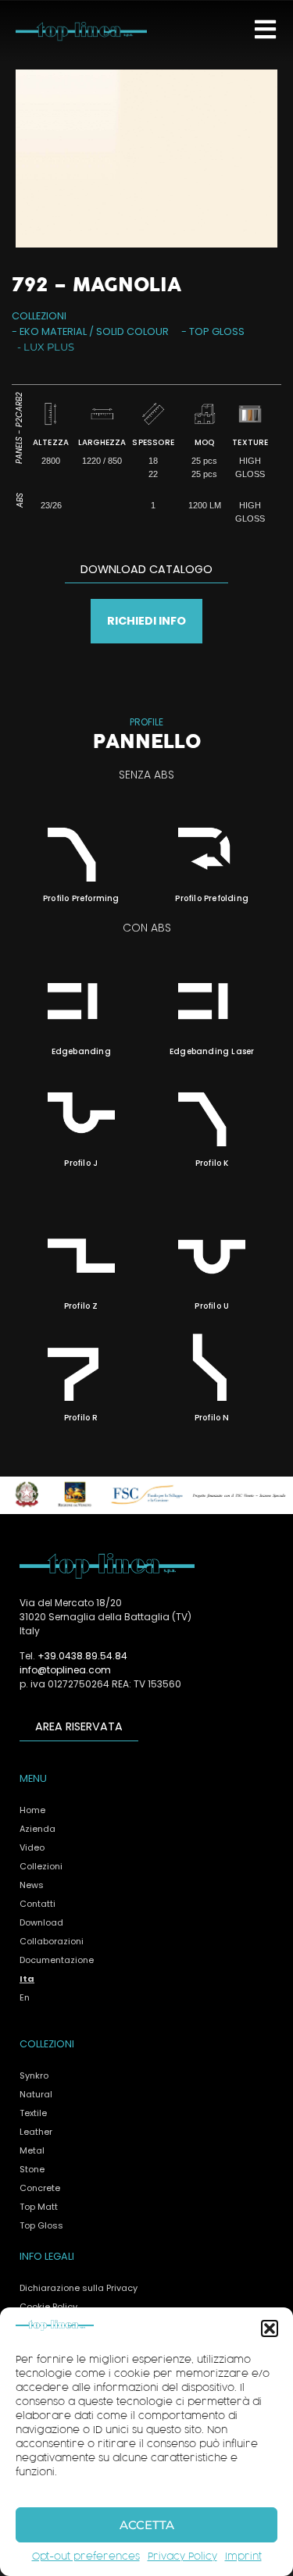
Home (32, 1810)
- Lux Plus (46, 347)
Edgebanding (81, 1051)
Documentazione (57, 1960)
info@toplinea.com (65, 1670)
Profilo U (212, 1306)
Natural (36, 2094)
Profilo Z (81, 1306)
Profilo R (81, 1418)
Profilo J (81, 1163)
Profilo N (212, 1418)
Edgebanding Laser (212, 1051)
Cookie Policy (48, 2307)
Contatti (38, 1904)
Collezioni (41, 1866)
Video (32, 1847)
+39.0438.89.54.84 (82, 1656)
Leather (36, 2132)
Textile (33, 2113)
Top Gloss (217, 331)
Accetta (147, 2525)
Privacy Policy (182, 2557)
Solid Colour (132, 331)
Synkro (34, 2075)
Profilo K (212, 1163)
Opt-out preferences (86, 2557)
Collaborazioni (52, 1941)
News (32, 1885)
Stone (32, 2169)
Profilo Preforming (81, 898)
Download (41, 1922)
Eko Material (53, 331)
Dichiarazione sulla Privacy (79, 2288)
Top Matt (39, 2207)
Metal (32, 2150)
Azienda (38, 1829)
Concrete (40, 2188)
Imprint (243, 2557)
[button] (270, 2328)
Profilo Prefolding (212, 898)
